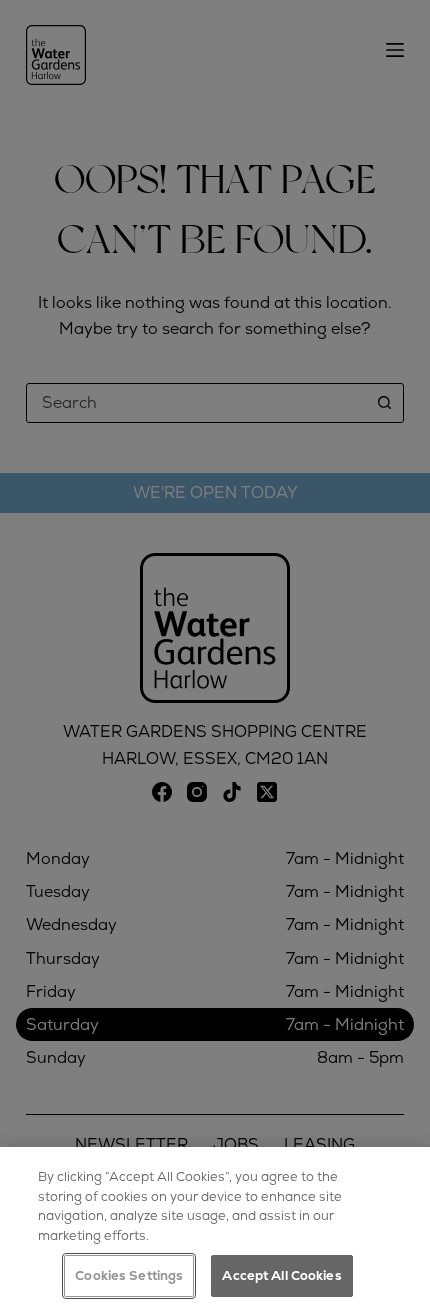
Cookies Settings (129, 1275)
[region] (215, 1230)
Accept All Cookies (281, 1275)
